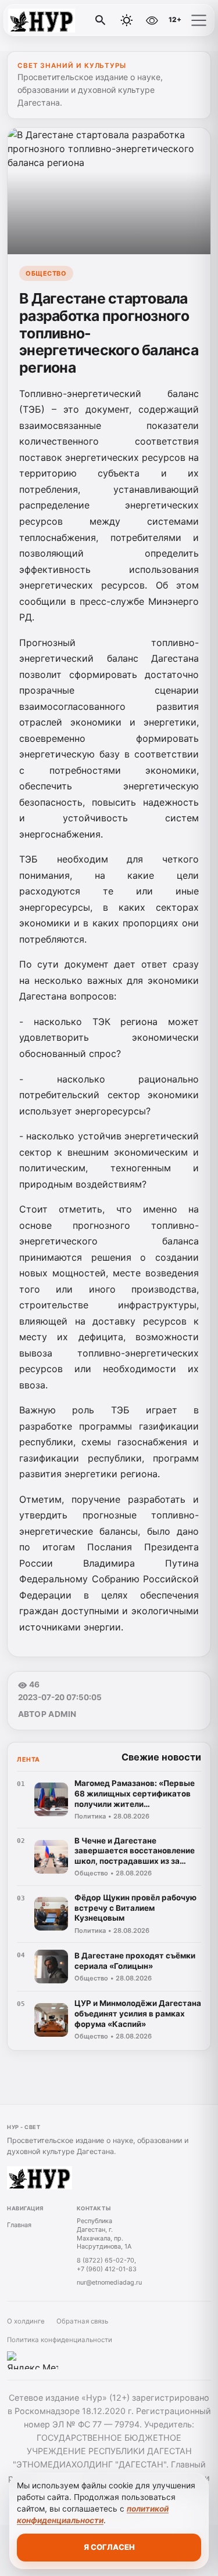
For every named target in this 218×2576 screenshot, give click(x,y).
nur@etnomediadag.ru (109, 2282)
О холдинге (26, 2321)
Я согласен (109, 2547)
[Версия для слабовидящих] (152, 20)
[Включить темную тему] (127, 20)
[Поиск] (101, 20)
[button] (199, 20)
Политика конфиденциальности (60, 2340)
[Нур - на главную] (57, 20)
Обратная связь (82, 2321)
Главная (19, 2225)
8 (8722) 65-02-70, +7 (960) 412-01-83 (107, 2265)
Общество (46, 273)
